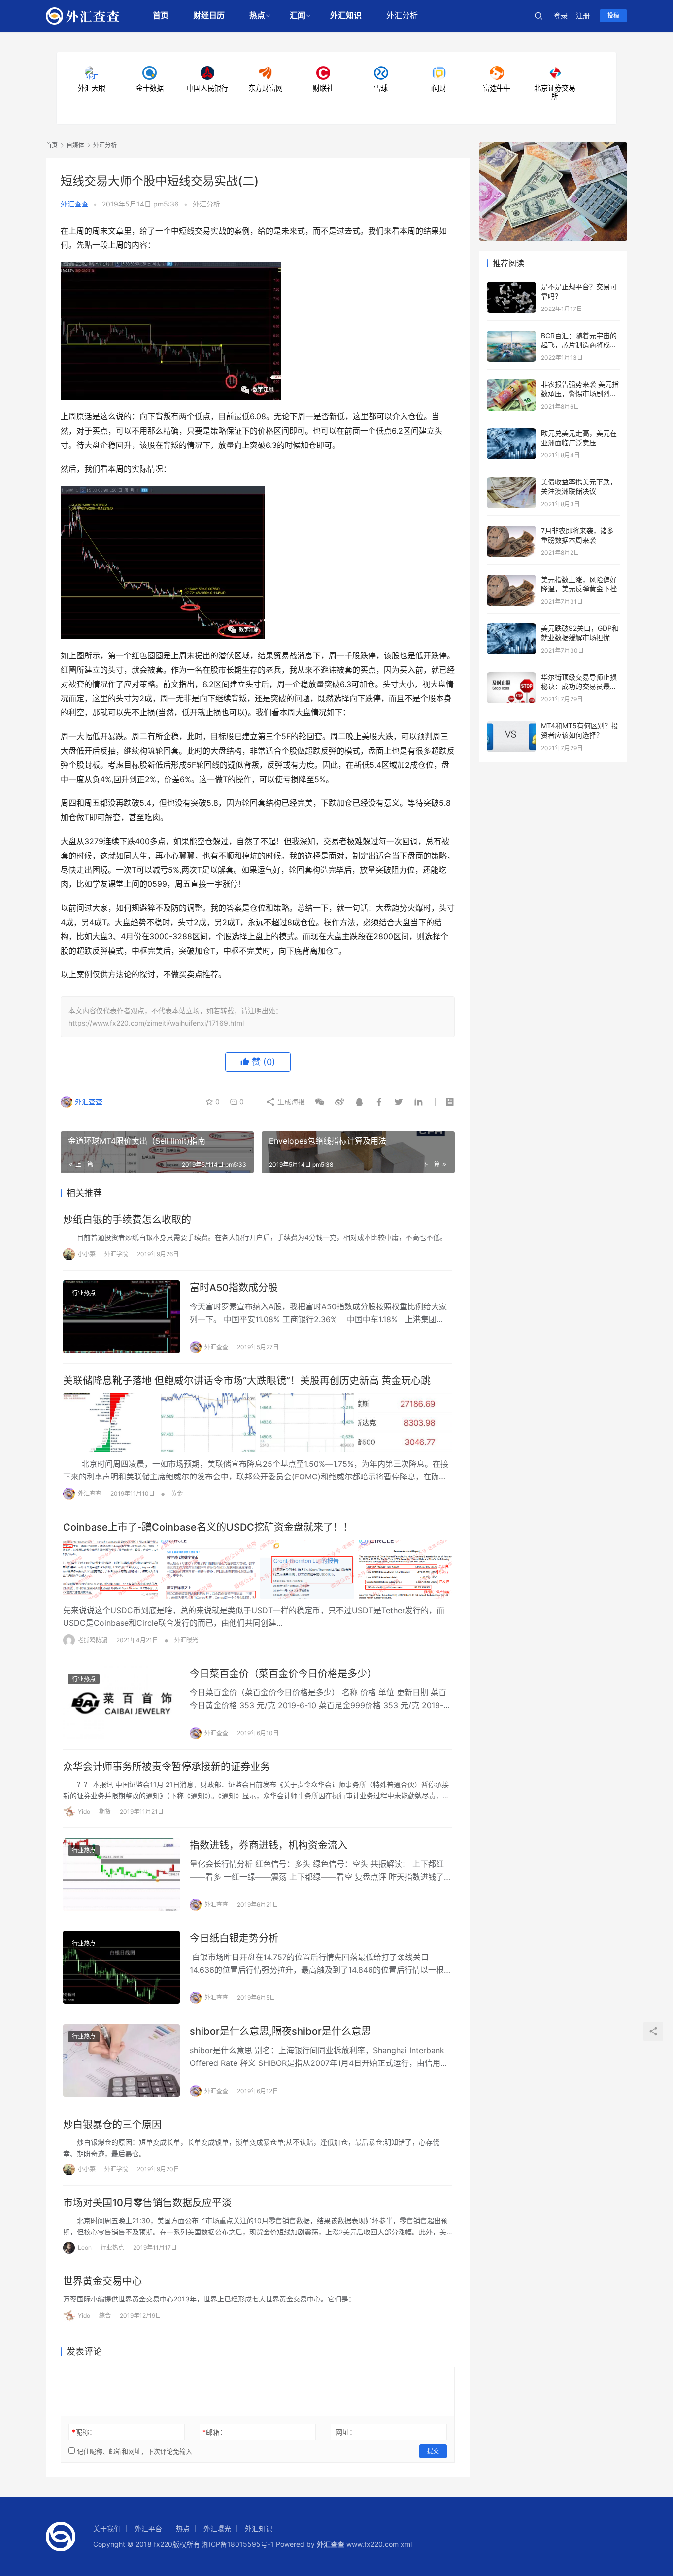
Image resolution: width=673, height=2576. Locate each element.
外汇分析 (402, 16)
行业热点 (84, 1293)
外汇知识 (346, 16)
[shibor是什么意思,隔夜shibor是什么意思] (121, 2061)
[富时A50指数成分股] (121, 1317)
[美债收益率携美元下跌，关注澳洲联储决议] (511, 482)
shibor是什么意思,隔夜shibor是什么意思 (280, 2031)
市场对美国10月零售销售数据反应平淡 (147, 2203)
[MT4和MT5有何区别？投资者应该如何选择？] (511, 726)
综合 (105, 2316)
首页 (161, 16)
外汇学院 (116, 1254)
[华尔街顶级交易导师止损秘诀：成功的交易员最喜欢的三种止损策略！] (511, 677)
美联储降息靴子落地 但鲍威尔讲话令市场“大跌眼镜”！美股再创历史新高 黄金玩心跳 (247, 1381)
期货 (105, 1811)
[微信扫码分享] (320, 1102)
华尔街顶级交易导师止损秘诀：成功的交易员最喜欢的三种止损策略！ (579, 687)
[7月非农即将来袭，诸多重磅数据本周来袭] (511, 531)
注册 (583, 16)
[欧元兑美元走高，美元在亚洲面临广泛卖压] (511, 433)
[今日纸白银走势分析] (121, 1967)
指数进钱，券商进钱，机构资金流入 (269, 1845)
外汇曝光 (186, 1640)
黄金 (177, 1494)
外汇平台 (148, 2528)
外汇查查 (74, 204)
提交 (433, 2451)
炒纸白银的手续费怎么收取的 (127, 1220)
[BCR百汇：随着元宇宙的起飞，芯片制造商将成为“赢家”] (511, 335)
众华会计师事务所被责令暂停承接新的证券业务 (167, 1767)
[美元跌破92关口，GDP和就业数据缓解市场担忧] (511, 628)
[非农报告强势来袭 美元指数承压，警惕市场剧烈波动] (511, 384)
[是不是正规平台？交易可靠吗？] (511, 287)
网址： (346, 2432)
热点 (257, 16)
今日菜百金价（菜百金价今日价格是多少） (283, 1674)
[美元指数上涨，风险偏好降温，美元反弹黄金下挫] (511, 579)
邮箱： (215, 2432)
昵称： (84, 2432)
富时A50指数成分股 (234, 1288)
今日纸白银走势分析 (234, 1938)
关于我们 (107, 2528)
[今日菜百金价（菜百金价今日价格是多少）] (121, 1703)
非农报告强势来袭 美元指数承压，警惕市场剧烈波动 (580, 394)
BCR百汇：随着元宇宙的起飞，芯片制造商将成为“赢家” (579, 345)
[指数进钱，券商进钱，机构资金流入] (121, 1874)
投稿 (613, 16)
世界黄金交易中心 (102, 2281)
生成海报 (290, 1102)
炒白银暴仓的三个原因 (112, 2125)
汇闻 (298, 16)
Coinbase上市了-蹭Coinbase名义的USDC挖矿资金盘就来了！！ (208, 1527)
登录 (561, 16)
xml (406, 2544)
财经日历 (209, 16)
